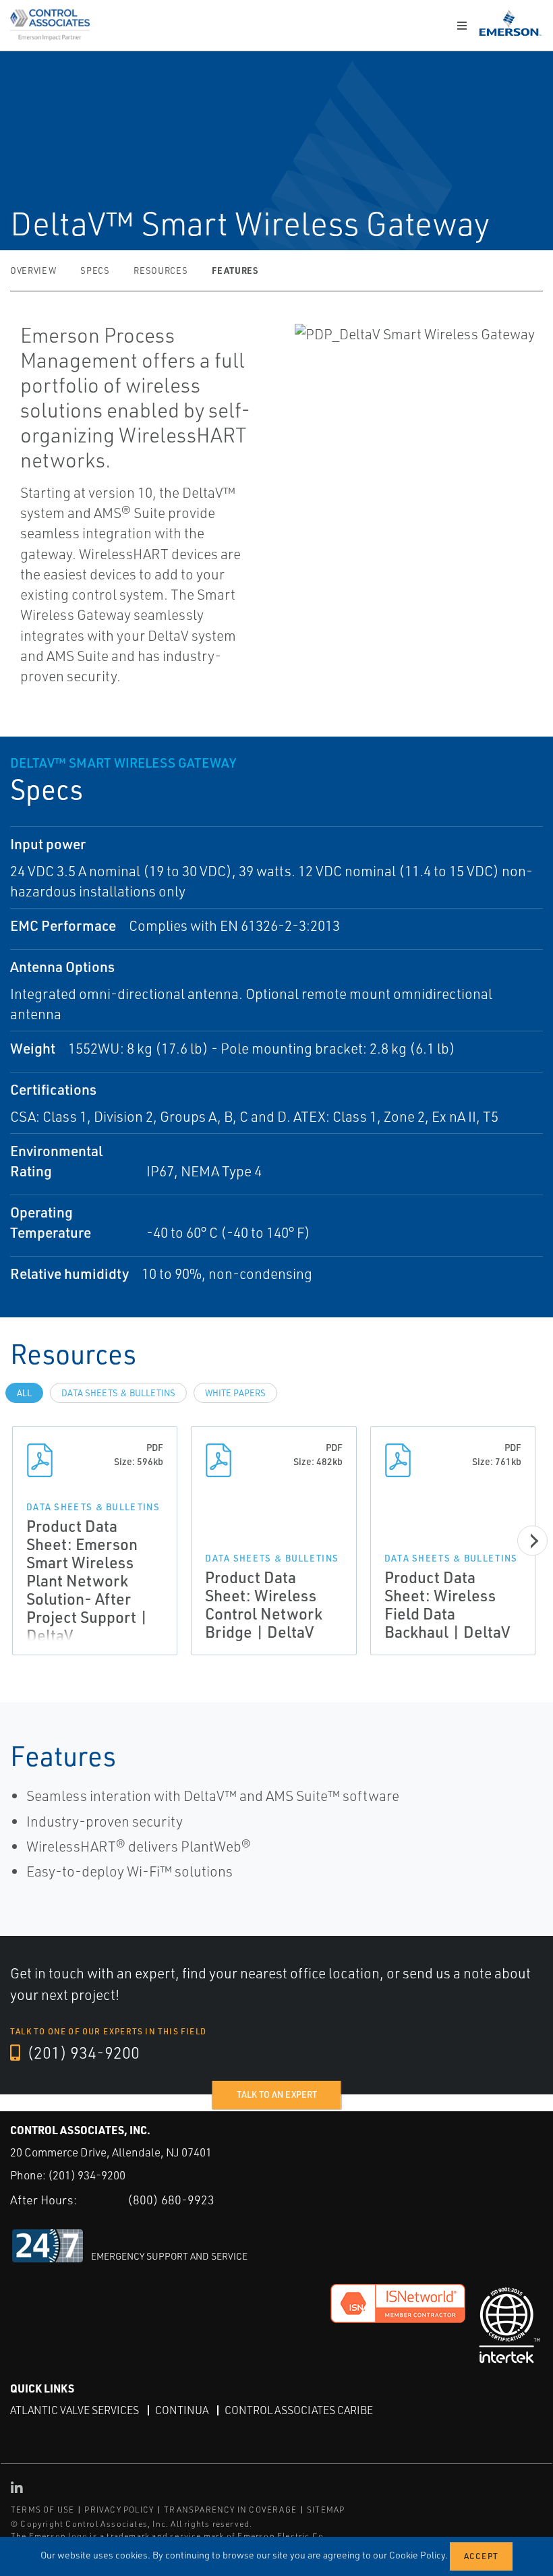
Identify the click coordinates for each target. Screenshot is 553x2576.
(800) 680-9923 (171, 2200)
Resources (161, 270)
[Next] (532, 1541)
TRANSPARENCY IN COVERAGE (230, 2510)
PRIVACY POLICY (119, 2510)
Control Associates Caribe (299, 2410)
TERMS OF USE (42, 2510)
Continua (182, 2410)
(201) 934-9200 (82, 2053)
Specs (95, 270)
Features (235, 270)
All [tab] (24, 1393)
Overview (33, 270)
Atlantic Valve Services (75, 2410)
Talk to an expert (277, 2094)
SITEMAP (326, 2510)
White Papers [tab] (235, 1393)
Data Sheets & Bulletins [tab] (118, 1393)
